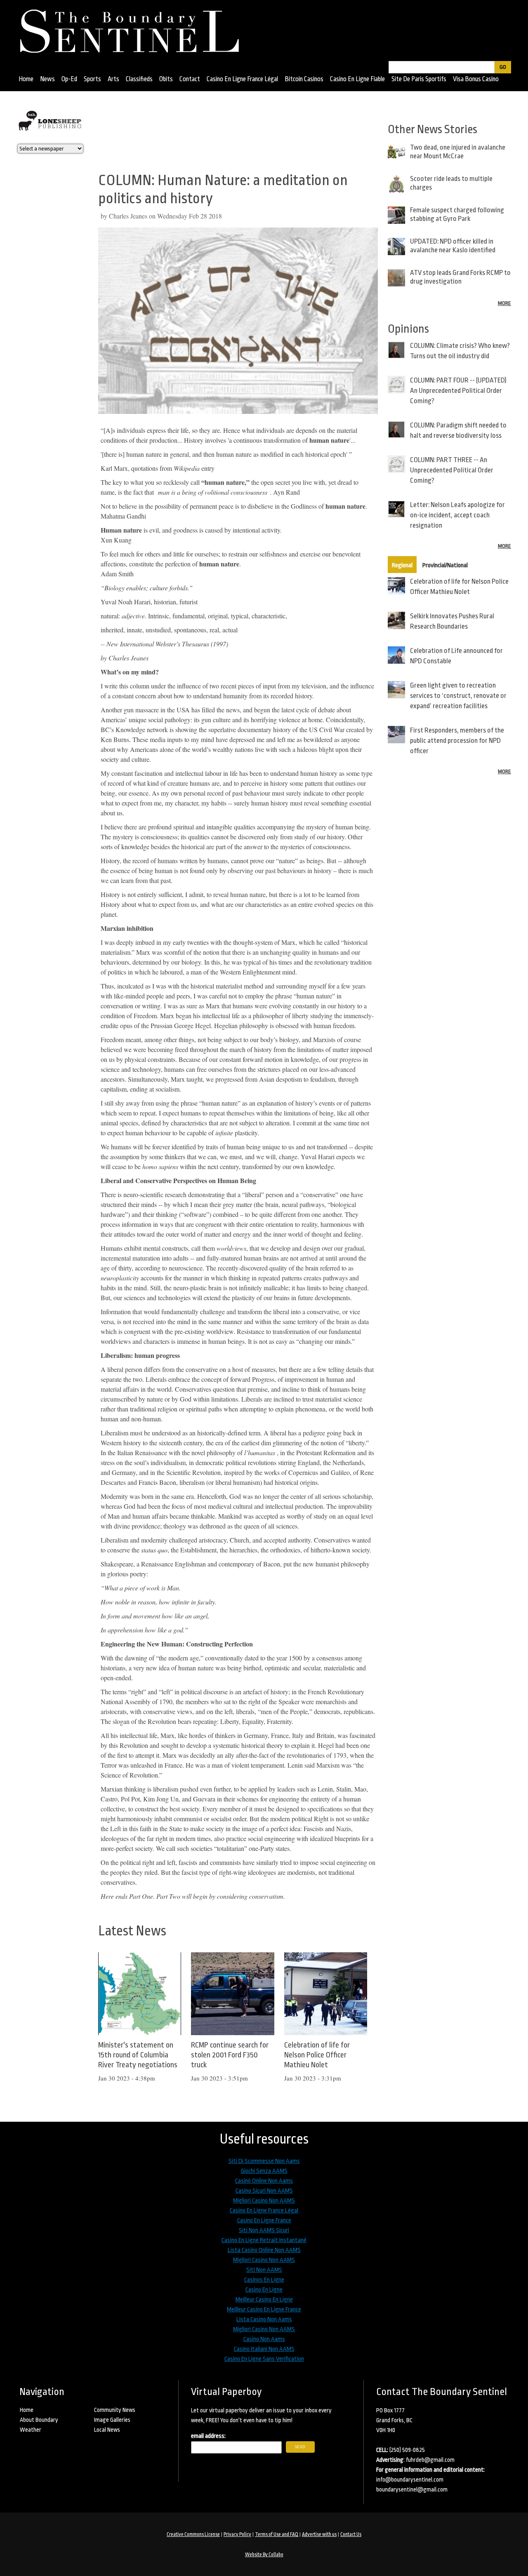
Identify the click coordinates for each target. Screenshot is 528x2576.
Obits (166, 79)
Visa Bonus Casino (476, 79)
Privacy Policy (237, 2534)
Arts (113, 79)
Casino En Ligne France (264, 2220)
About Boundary (39, 2420)
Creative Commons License (193, 2534)
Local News (107, 2430)
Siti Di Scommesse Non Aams (264, 2161)
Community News (115, 2410)
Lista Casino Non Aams (264, 2319)
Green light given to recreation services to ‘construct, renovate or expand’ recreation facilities (458, 696)
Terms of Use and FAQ (277, 2534)
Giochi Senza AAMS (264, 2171)
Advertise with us (319, 2534)
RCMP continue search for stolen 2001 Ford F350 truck (230, 2055)
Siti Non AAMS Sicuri (264, 2230)
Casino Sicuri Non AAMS (264, 2191)
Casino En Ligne (264, 2290)
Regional (402, 565)
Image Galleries (112, 2420)
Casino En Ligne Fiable (357, 79)
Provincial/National (445, 565)
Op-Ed (69, 79)
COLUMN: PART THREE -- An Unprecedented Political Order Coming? (452, 470)
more (504, 303)
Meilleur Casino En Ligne (264, 2300)
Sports (92, 79)
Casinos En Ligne (264, 2280)
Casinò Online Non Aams (264, 2181)
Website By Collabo (264, 2555)
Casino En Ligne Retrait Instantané (264, 2240)
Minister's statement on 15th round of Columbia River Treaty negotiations (138, 2055)
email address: (208, 2436)
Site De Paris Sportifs (419, 79)
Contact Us (351, 2534)
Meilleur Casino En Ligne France (264, 2309)
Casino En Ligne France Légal (242, 79)
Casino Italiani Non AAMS (264, 2349)
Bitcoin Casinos (304, 79)
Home (26, 79)
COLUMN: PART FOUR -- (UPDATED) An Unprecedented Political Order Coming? (458, 391)
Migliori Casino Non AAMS (264, 2201)
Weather (31, 2430)
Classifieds (139, 79)
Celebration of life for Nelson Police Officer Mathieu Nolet (317, 2055)
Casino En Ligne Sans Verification (264, 2359)
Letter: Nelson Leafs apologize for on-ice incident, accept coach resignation (457, 515)
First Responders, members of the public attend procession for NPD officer (457, 741)
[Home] (133, 28)
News (47, 79)
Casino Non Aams (264, 2339)
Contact (190, 79)
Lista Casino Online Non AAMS (264, 2250)
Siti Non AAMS (264, 2270)
